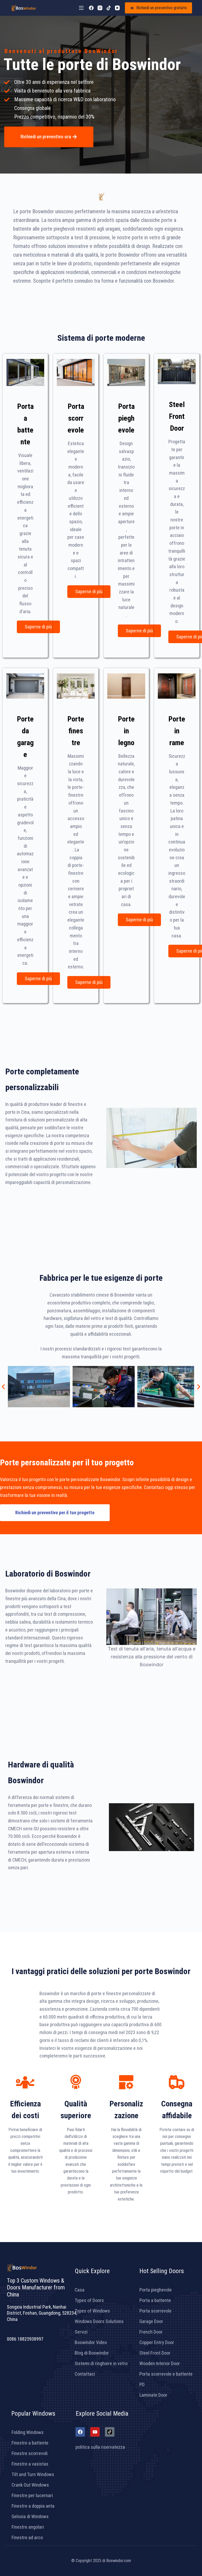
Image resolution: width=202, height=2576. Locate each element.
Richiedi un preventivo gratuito (161, 8)
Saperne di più (38, 627)
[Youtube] (95, 2432)
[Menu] (81, 8)
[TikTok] (109, 8)
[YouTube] (117, 8)
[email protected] (23, 2329)
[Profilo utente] (100, 8)
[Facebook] (91, 8)
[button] (3, 1387)
